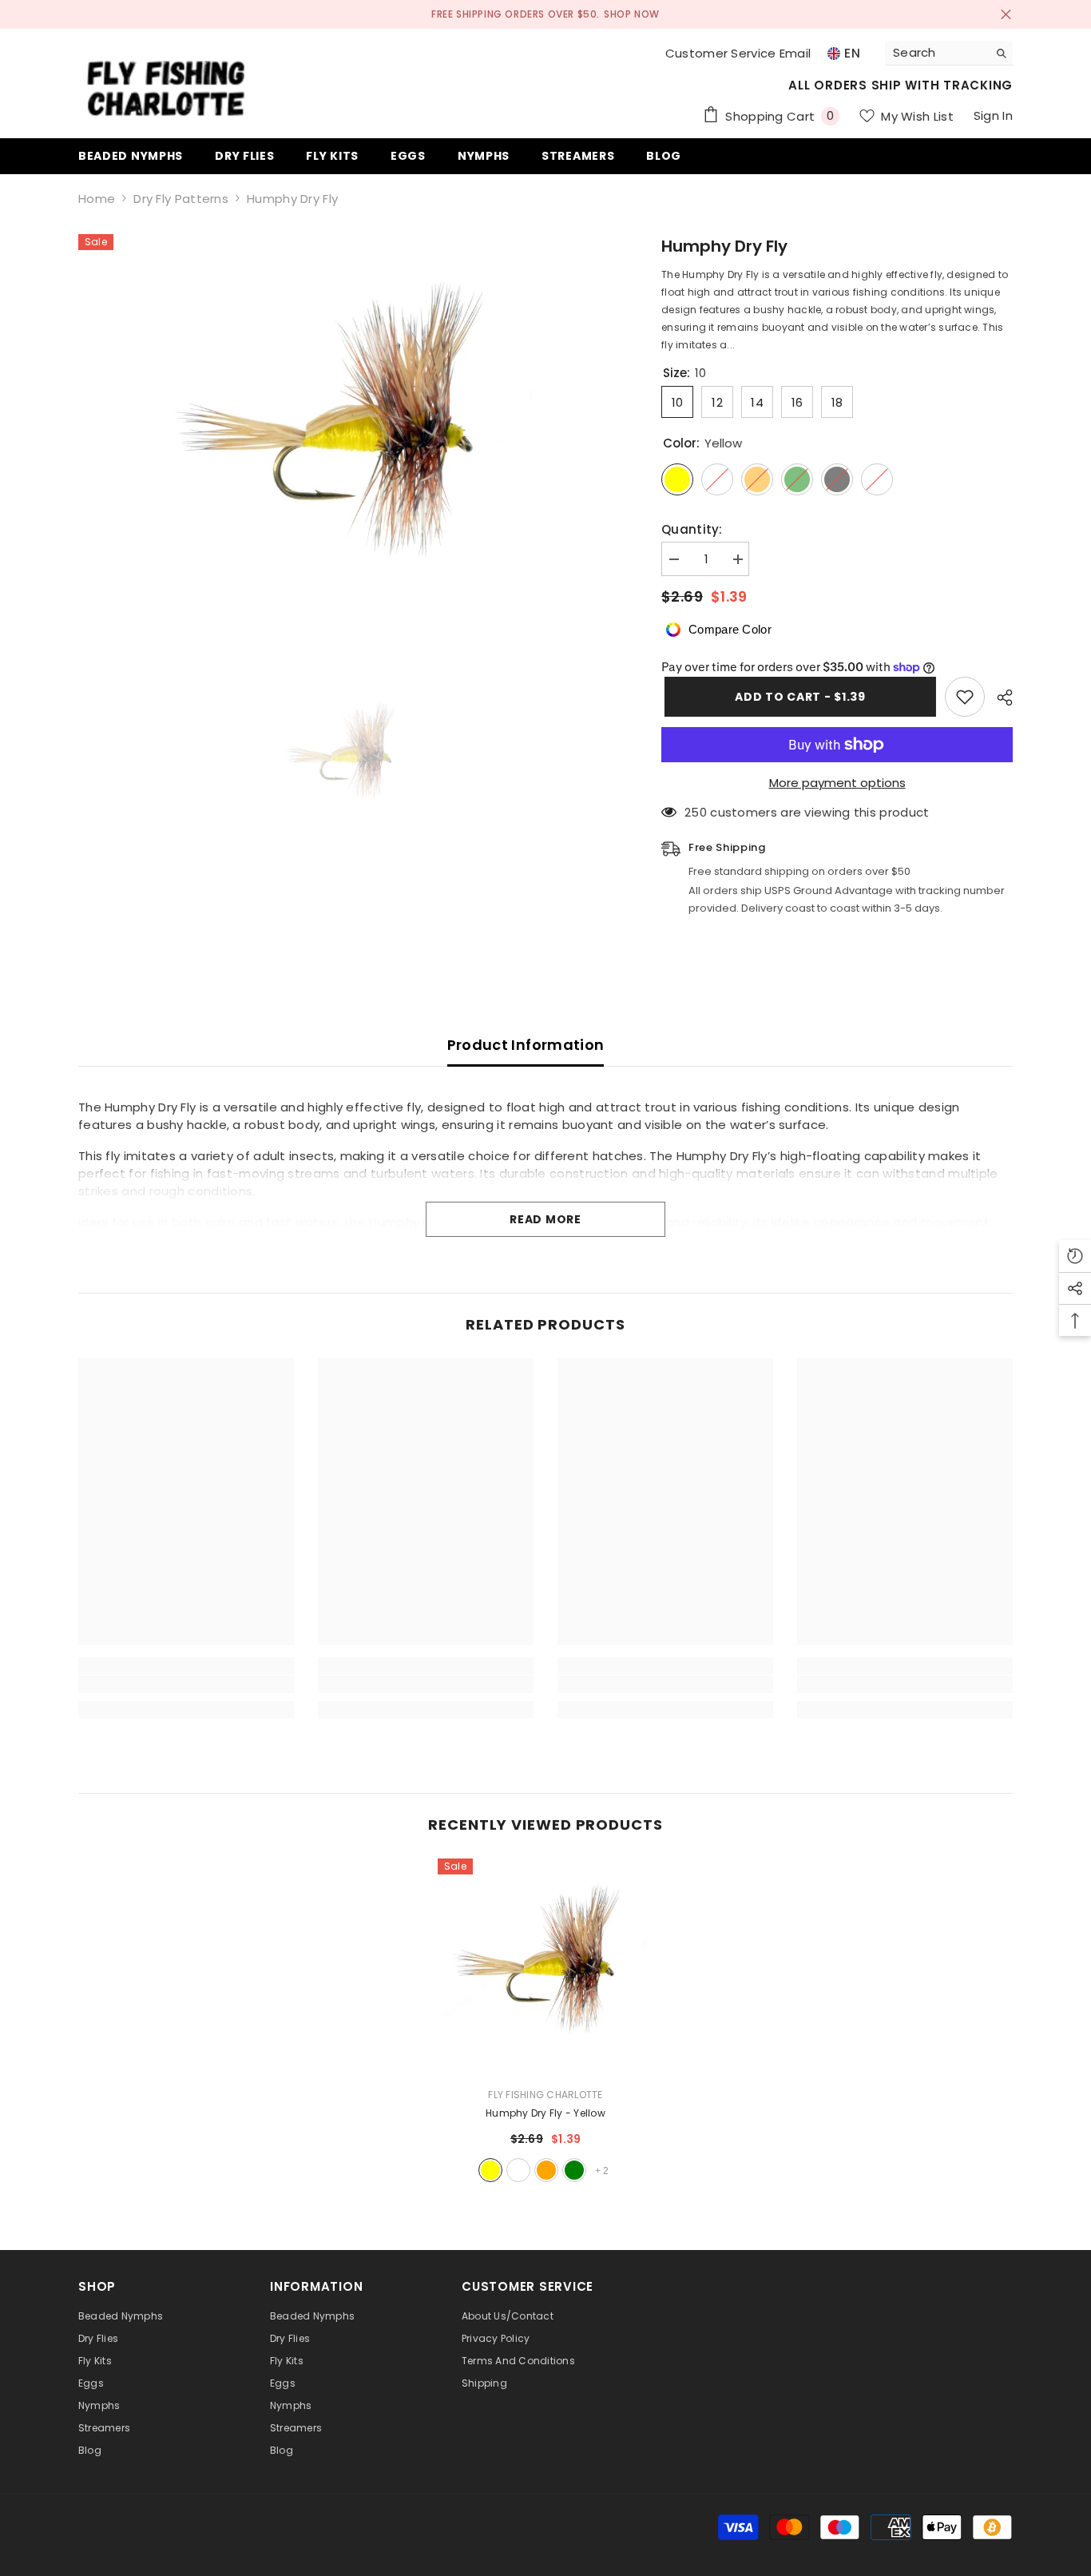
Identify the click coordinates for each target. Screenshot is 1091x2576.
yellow (490, 2170)
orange (546, 2170)
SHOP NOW (632, 14)
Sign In (993, 115)
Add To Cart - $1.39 (797, 697)
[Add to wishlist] (965, 697)
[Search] (949, 53)
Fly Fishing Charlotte (545, 2095)
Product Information (526, 1045)
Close (1006, 15)
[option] (346, 757)
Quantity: (692, 529)
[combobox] (936, 53)
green (574, 2170)
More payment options (837, 783)
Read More (545, 1219)
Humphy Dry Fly (545, 2113)
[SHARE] (999, 698)
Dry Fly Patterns (181, 199)
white (518, 2170)
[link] (186, 1684)
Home (97, 199)
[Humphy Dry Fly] (545, 1966)
